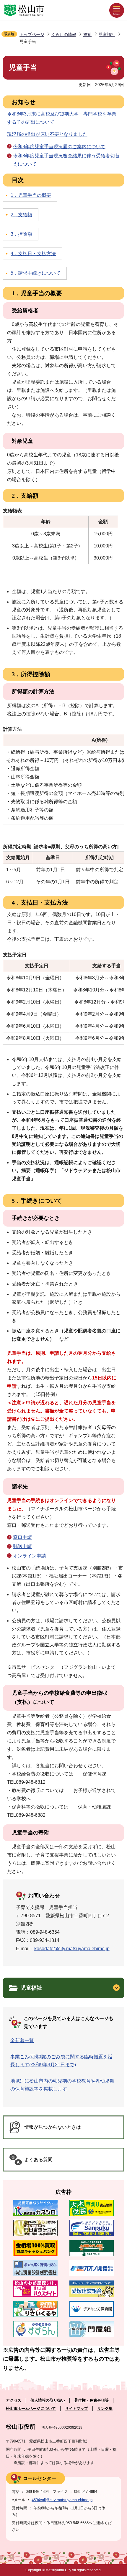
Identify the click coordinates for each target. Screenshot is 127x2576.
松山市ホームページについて (31, 2408)
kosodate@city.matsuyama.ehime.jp (72, 1949)
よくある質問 (38, 2160)
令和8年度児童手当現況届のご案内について (59, 147)
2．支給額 (21, 215)
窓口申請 (22, 1537)
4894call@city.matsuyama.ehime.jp (62, 2500)
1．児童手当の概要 (31, 195)
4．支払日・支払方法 (33, 254)
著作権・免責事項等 (91, 2400)
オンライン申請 (30, 1556)
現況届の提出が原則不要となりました (47, 134)
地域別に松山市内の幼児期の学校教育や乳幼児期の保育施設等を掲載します (62, 2085)
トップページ (32, 34)
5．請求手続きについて (36, 273)
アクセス (14, 2400)
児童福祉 (107, 34)
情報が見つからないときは (53, 2127)
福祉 (87, 34)
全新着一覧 (22, 2040)
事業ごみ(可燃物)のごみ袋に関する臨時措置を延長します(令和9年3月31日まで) (61, 2061)
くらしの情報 (64, 34)
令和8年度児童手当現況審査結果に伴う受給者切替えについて (66, 160)
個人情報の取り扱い (48, 2400)
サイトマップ (76, 2408)
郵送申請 (22, 1546)
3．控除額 (21, 234)
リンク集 (105, 2408)
